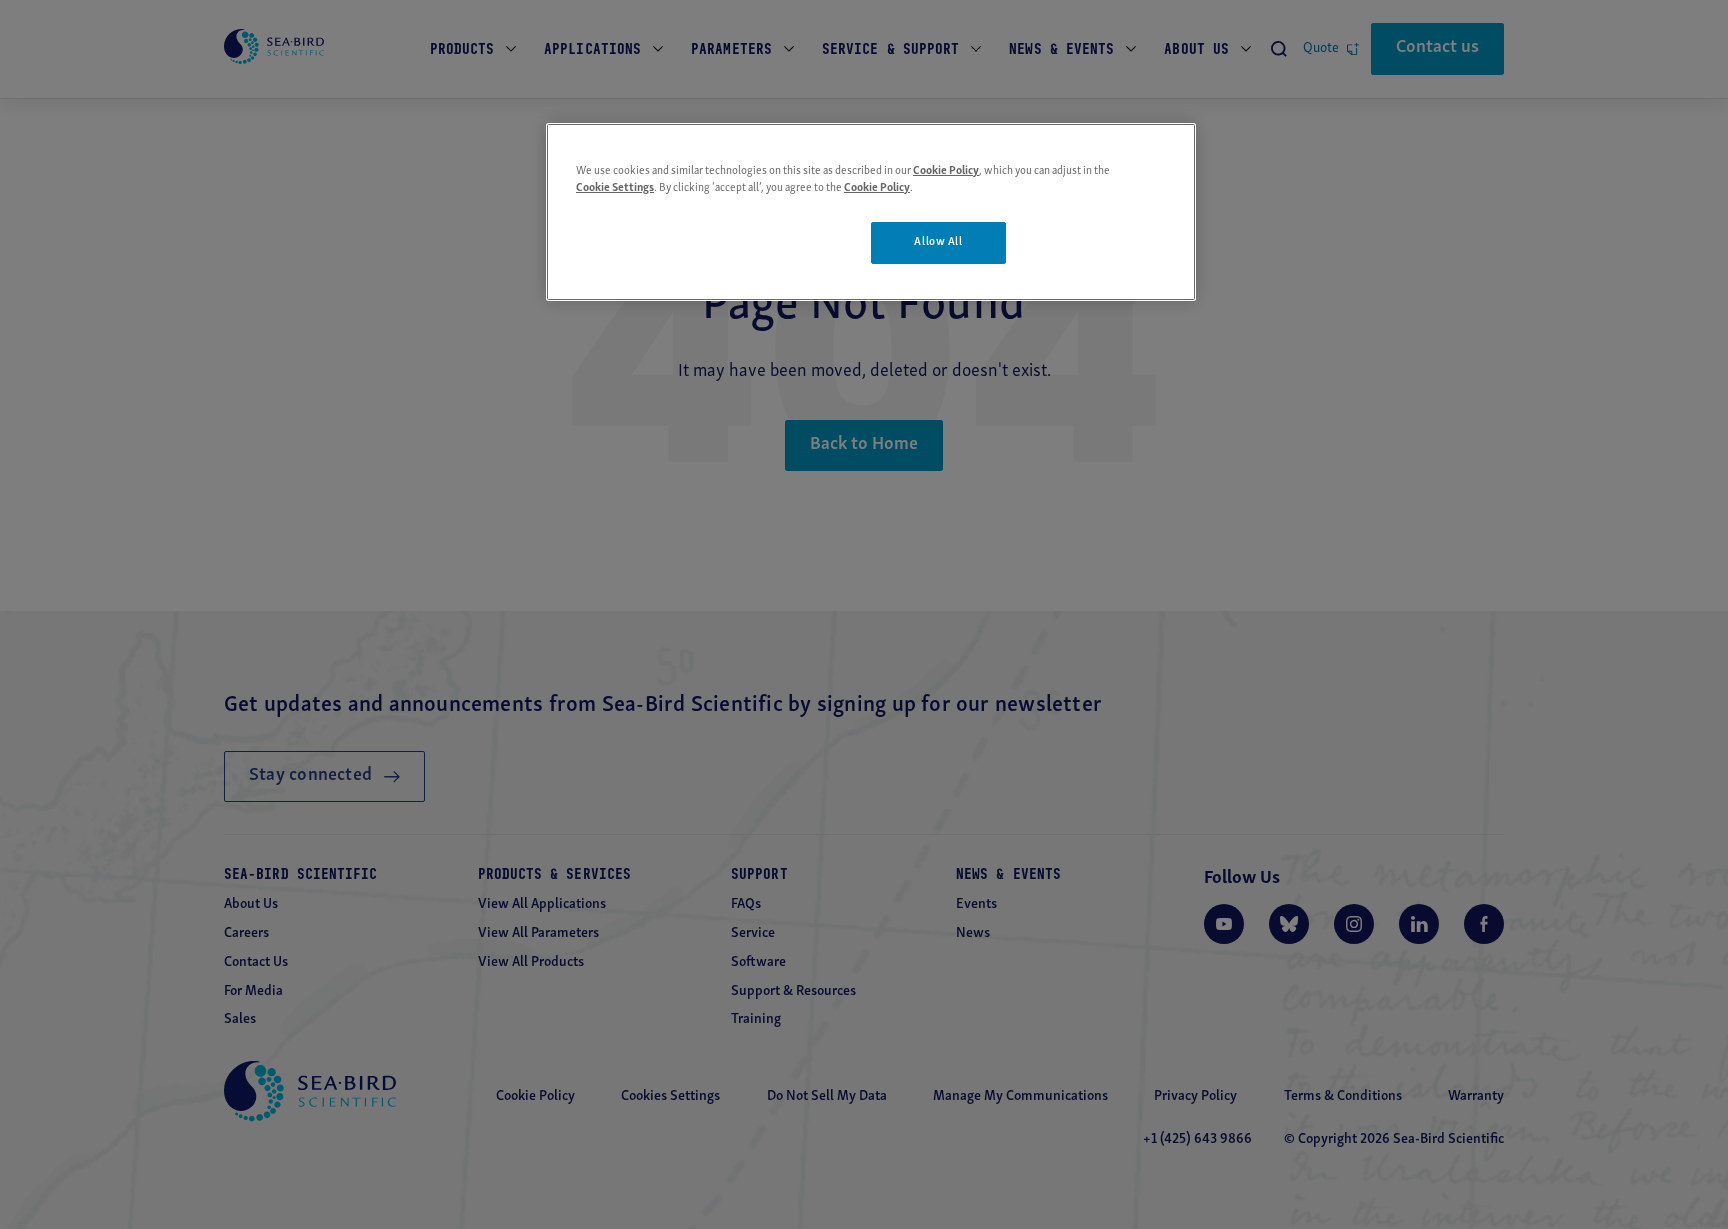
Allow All (938, 242)
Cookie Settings (615, 188)
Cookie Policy (946, 171)
